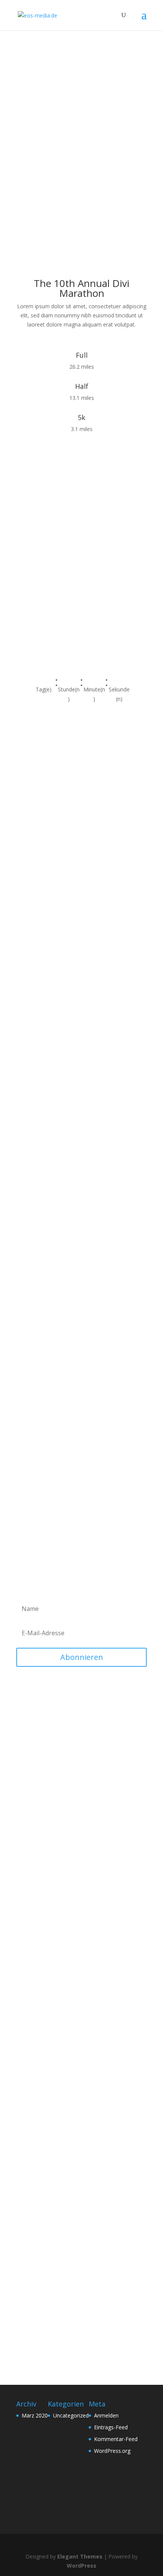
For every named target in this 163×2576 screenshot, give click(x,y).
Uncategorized (71, 2415)
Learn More (50, 1332)
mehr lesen (38, 1777)
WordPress (81, 2566)
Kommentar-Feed (116, 2439)
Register (39, 630)
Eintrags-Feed (111, 2427)
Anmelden (106, 2415)
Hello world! (41, 1750)
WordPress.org (112, 2451)
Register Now (49, 176)
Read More (82, 1815)
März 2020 (35, 2415)
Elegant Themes (80, 2556)
